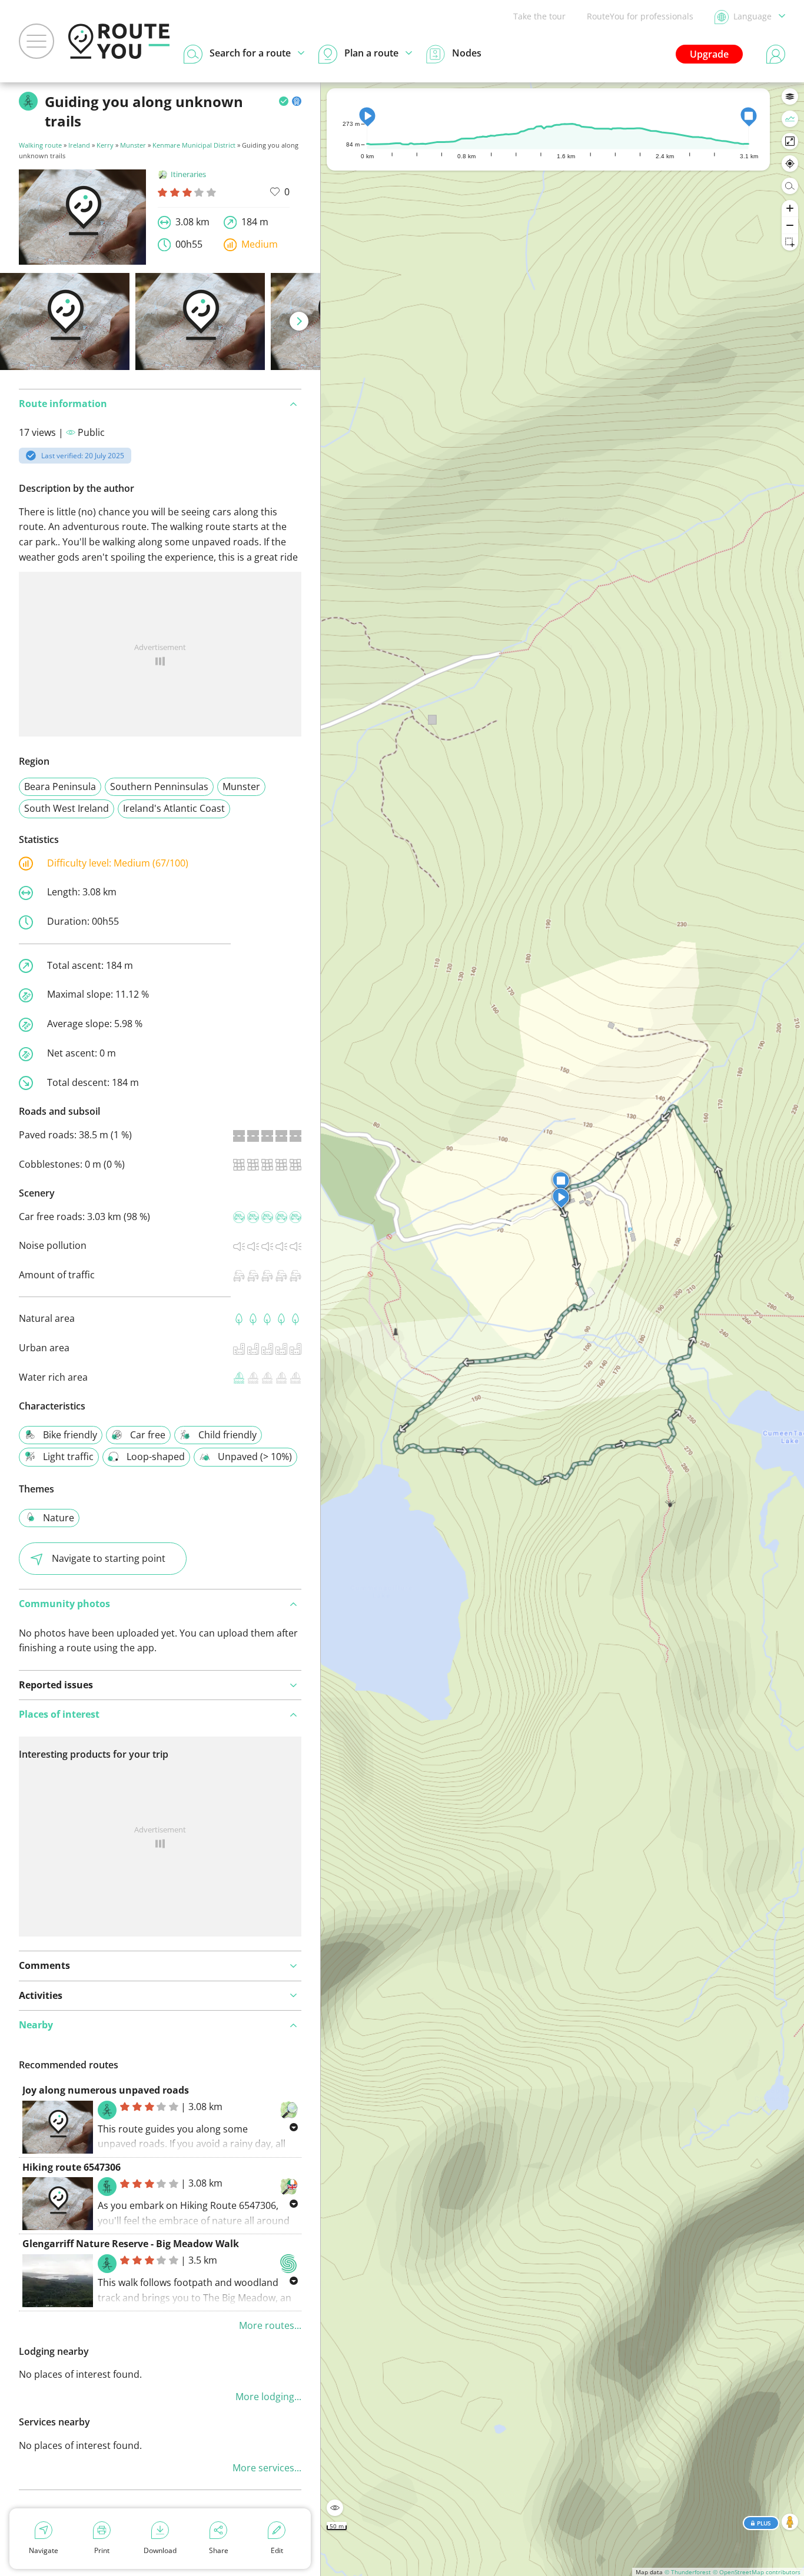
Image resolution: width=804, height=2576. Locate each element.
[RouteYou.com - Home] (119, 41)
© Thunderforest (688, 2572)
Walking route (40, 145)
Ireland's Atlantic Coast (174, 808)
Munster (133, 145)
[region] (562, 1329)
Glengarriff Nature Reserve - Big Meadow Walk (131, 2244)
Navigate (44, 2550)
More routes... (270, 2325)
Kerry (105, 145)
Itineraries (188, 174)
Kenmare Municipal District (194, 145)
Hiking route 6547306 (72, 2167)
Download (160, 2550)
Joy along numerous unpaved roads (106, 2090)
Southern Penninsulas (159, 787)
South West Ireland (67, 808)
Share (219, 2550)
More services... (267, 2468)
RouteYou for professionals (640, 16)
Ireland (79, 145)
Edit (277, 2550)
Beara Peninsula (60, 787)
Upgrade (709, 54)
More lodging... (268, 2397)
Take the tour (539, 16)
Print (102, 2550)
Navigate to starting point (109, 1558)
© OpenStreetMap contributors (757, 2572)
